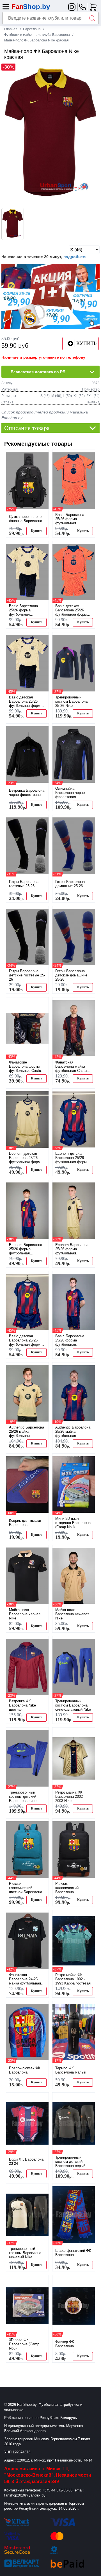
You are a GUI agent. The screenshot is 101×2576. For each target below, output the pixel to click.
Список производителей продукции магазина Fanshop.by (45, 415)
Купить (37, 531)
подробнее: (75, 257)
